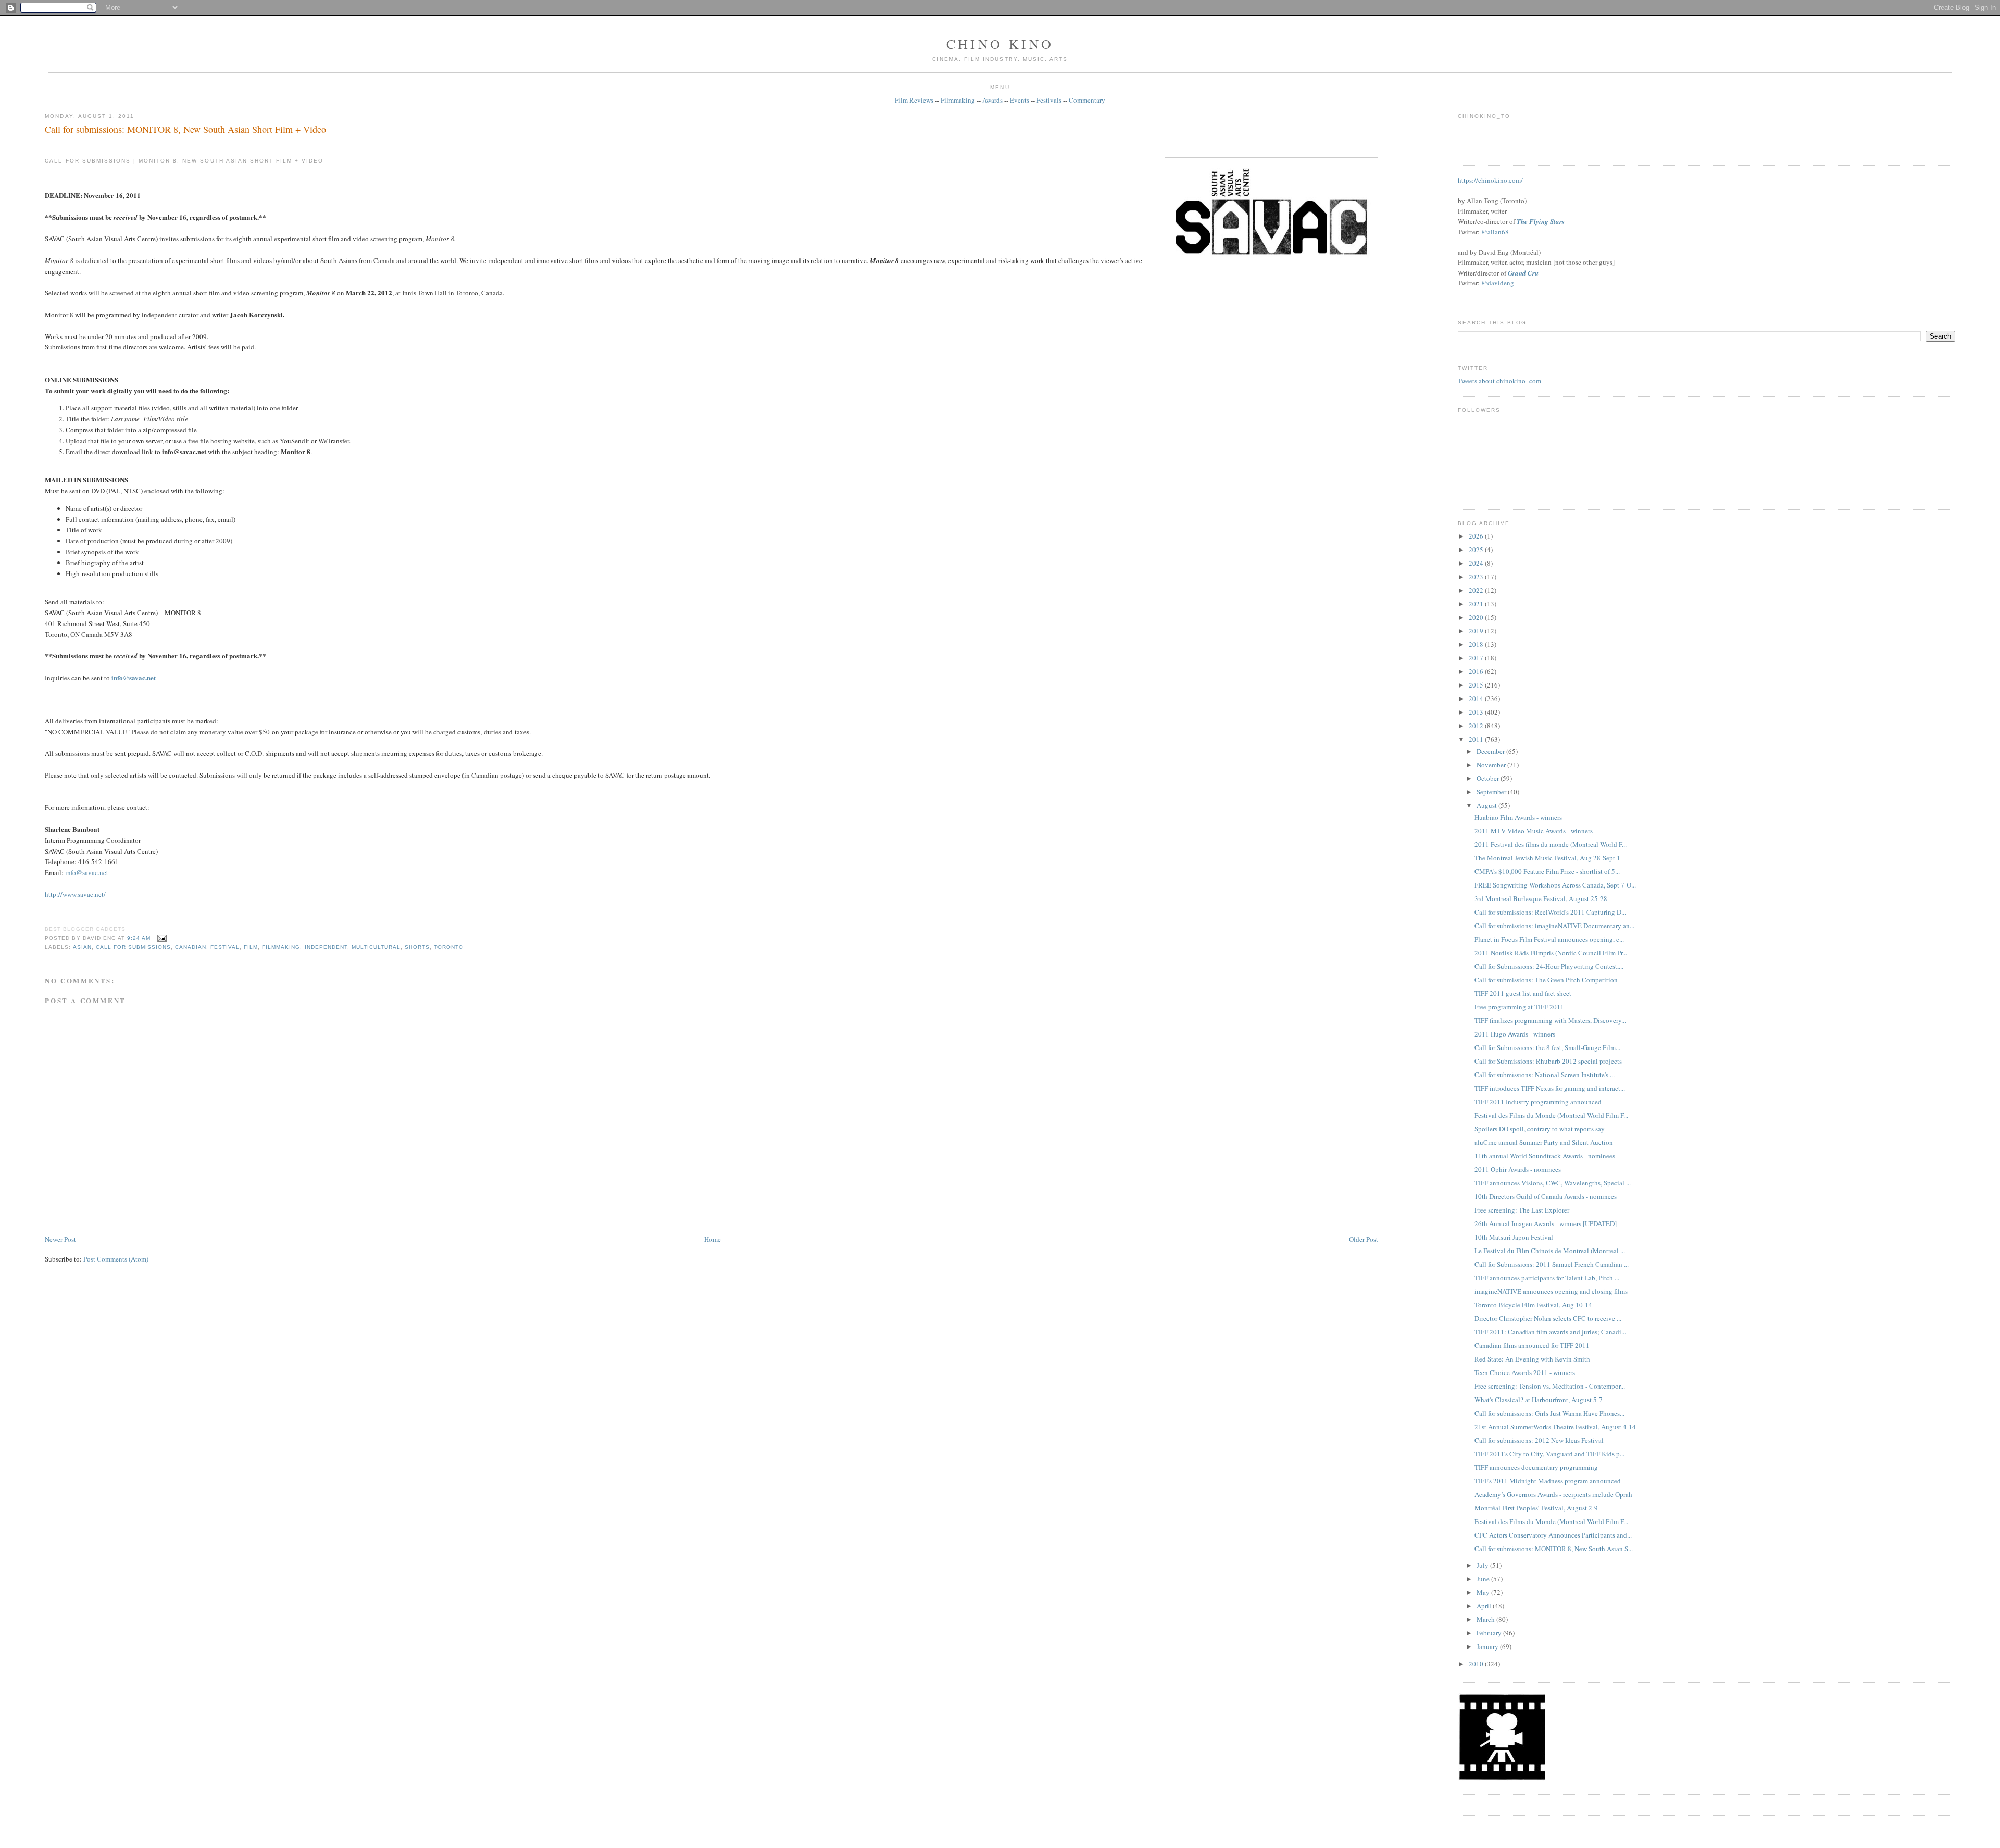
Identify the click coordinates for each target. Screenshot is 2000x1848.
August (1487, 805)
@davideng (1498, 283)
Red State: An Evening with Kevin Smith (1532, 1359)
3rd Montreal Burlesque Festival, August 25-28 (1541, 898)
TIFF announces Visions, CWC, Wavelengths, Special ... (1553, 1183)
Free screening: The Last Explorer (1522, 1210)
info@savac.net (87, 872)
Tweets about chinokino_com (1499, 381)
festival (225, 947)
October (1489, 778)
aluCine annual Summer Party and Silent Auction (1544, 1142)
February (1490, 1633)
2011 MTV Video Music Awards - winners (1534, 831)
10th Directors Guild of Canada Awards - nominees (1546, 1196)
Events (1020, 100)
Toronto (449, 947)
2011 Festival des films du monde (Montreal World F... (1551, 844)
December (1491, 751)
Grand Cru (1523, 273)
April (1485, 1606)
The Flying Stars (1541, 221)
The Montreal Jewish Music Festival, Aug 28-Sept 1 (1547, 858)
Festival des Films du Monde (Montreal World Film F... (1551, 1115)
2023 (1477, 577)
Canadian (191, 947)
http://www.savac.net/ (75, 894)
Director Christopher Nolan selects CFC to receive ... (1548, 1318)
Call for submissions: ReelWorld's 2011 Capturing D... (1550, 912)
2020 (1477, 617)
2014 (1477, 698)
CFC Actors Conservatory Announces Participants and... (1553, 1535)
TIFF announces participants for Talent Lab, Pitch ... (1547, 1278)
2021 (1477, 604)
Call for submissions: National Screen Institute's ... (1545, 1075)
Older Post (1364, 1239)
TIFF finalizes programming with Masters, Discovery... (1550, 1020)
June (1484, 1579)
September (1492, 792)
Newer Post (60, 1239)
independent (326, 947)
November (1492, 765)
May (1484, 1592)
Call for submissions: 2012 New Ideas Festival (1539, 1440)
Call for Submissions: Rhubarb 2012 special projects (1548, 1061)
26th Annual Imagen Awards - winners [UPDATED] (1546, 1223)
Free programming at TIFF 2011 (1519, 1007)
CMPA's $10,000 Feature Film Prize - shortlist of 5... (1547, 871)
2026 (1477, 536)
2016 (1477, 671)
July (1483, 1565)
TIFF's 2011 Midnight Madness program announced (1548, 1481)
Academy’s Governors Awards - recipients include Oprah (1553, 1494)
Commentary (1087, 100)
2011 (1477, 739)
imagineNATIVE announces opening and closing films (1551, 1291)
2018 (1477, 644)
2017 (1477, 658)
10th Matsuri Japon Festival (1514, 1237)
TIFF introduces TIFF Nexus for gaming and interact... (1550, 1088)
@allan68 (1495, 232)
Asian (82, 947)
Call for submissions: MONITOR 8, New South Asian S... (1554, 1549)
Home (712, 1239)
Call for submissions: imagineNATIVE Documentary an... (1554, 926)
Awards (992, 100)
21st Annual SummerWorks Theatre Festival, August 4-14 (1555, 1427)
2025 (1477, 550)
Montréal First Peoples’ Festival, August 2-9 (1536, 1508)
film (251, 947)
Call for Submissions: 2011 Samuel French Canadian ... (1552, 1264)
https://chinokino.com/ (1490, 180)
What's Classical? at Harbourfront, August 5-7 (1539, 1400)
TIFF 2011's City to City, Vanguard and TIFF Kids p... (1549, 1454)
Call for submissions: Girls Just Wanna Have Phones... (1549, 1413)
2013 (1477, 712)
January (1488, 1646)
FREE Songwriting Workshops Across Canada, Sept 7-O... (1555, 885)
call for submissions (133, 947)
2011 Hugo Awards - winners (1515, 1034)
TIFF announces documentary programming (1536, 1467)
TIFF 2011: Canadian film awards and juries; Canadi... (1550, 1332)
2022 (1477, 590)
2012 (1477, 726)
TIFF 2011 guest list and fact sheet (1523, 993)
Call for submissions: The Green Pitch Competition (1546, 980)
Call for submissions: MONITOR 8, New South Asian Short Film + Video (185, 129)
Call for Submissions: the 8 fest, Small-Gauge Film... (1547, 1047)
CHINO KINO (1000, 44)
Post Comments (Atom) (116, 1259)
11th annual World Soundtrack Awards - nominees (1545, 1156)
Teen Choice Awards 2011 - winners (1525, 1372)
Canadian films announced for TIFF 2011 (1532, 1345)
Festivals (1049, 100)
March (1486, 1619)
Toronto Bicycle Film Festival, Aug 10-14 (1533, 1305)
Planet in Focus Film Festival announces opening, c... (1549, 939)
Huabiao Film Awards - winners (1518, 817)
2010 (1477, 1664)
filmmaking (281, 947)
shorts (417, 947)
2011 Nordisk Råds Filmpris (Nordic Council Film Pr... (1551, 953)
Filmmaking (958, 100)
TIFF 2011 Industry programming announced (1538, 1102)
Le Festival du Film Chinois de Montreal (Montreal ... (1550, 1251)
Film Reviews (914, 100)
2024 (1477, 563)
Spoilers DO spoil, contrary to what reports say (1540, 1129)
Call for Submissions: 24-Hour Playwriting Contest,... (1549, 966)
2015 (1477, 685)
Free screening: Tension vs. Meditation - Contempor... (1550, 1386)
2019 (1477, 631)
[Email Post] (161, 938)
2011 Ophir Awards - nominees (1518, 1169)
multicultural (376, 947)
